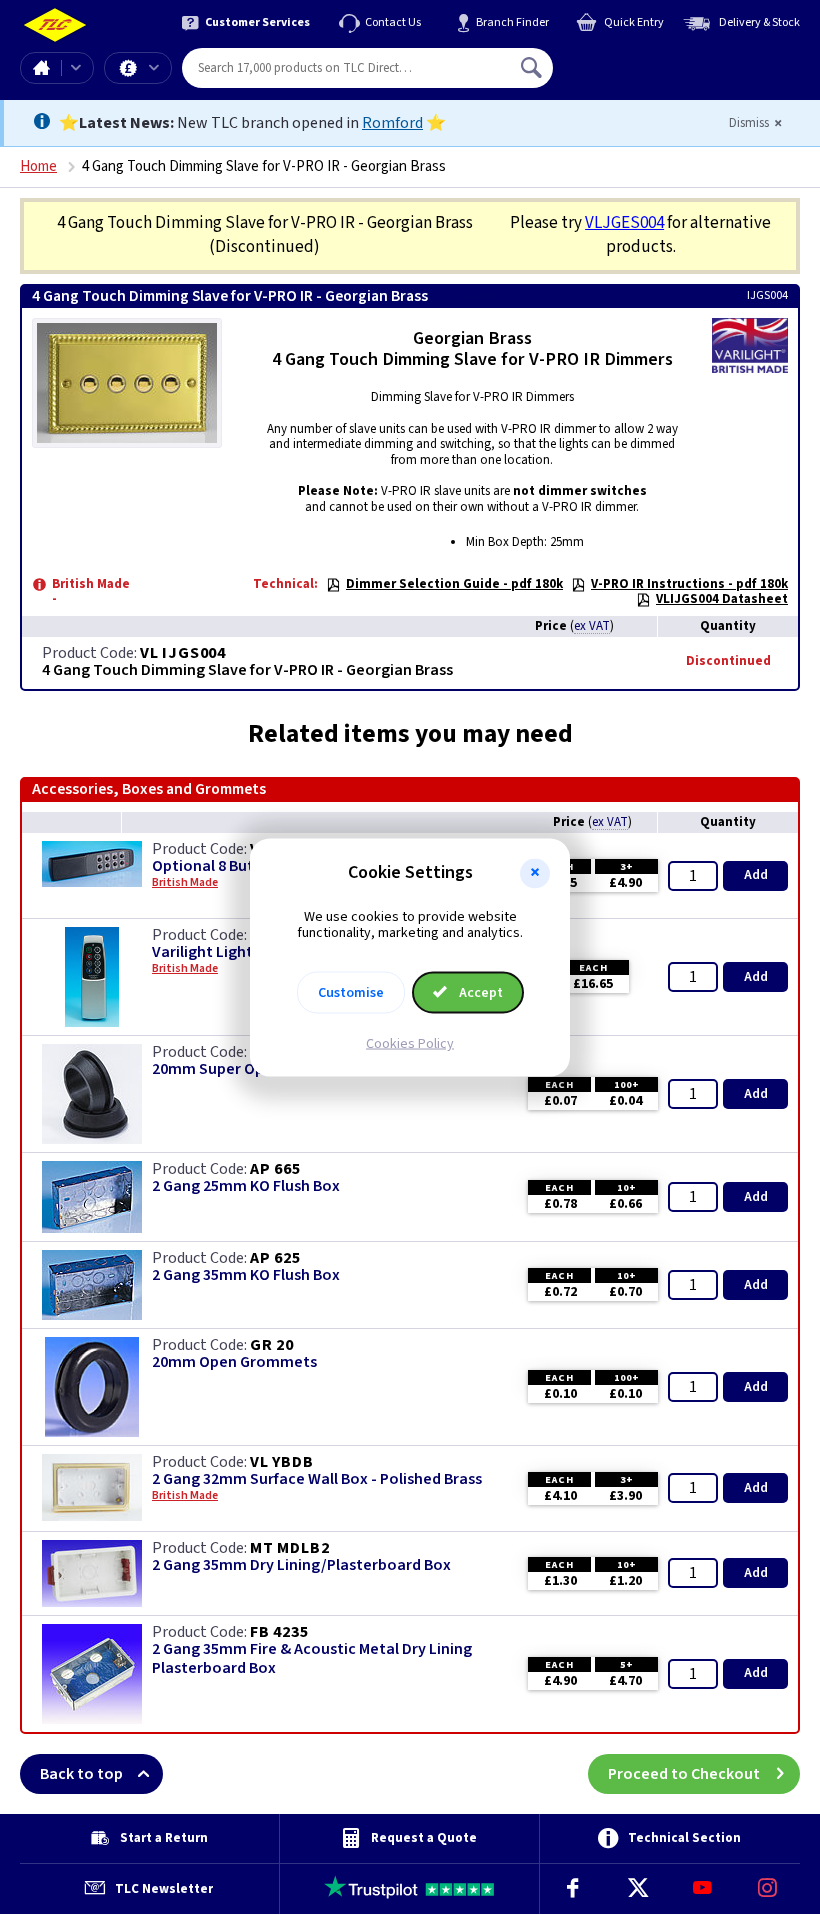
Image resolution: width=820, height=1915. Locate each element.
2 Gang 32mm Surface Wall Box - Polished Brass (317, 1479)
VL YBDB (282, 1462)
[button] (535, 873)
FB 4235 (279, 1632)
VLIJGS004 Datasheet (722, 599)
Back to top (81, 1774)
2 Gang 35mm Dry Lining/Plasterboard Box (301, 1565)
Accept (479, 993)
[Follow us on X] (637, 1889)
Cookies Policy (410, 1044)
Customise (351, 993)
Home (41, 68)
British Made (185, 1496)
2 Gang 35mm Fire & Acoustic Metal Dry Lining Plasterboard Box (312, 1659)
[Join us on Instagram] (767, 1889)
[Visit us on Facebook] (572, 1889)
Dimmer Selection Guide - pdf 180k (454, 584)
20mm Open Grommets (234, 1362)
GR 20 (272, 1345)
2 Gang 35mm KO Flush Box (246, 1275)
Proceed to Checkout (684, 1774)
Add (756, 875)
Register (644, 75)
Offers (138, 68)
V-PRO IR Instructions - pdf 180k (689, 584)
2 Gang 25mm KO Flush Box (246, 1186)
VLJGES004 (624, 223)
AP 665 (275, 1169)
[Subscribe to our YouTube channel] (702, 1889)
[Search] (533, 68)
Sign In (659, 60)
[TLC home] (55, 25)
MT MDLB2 (289, 1548)
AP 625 (275, 1258)
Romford (392, 123)
